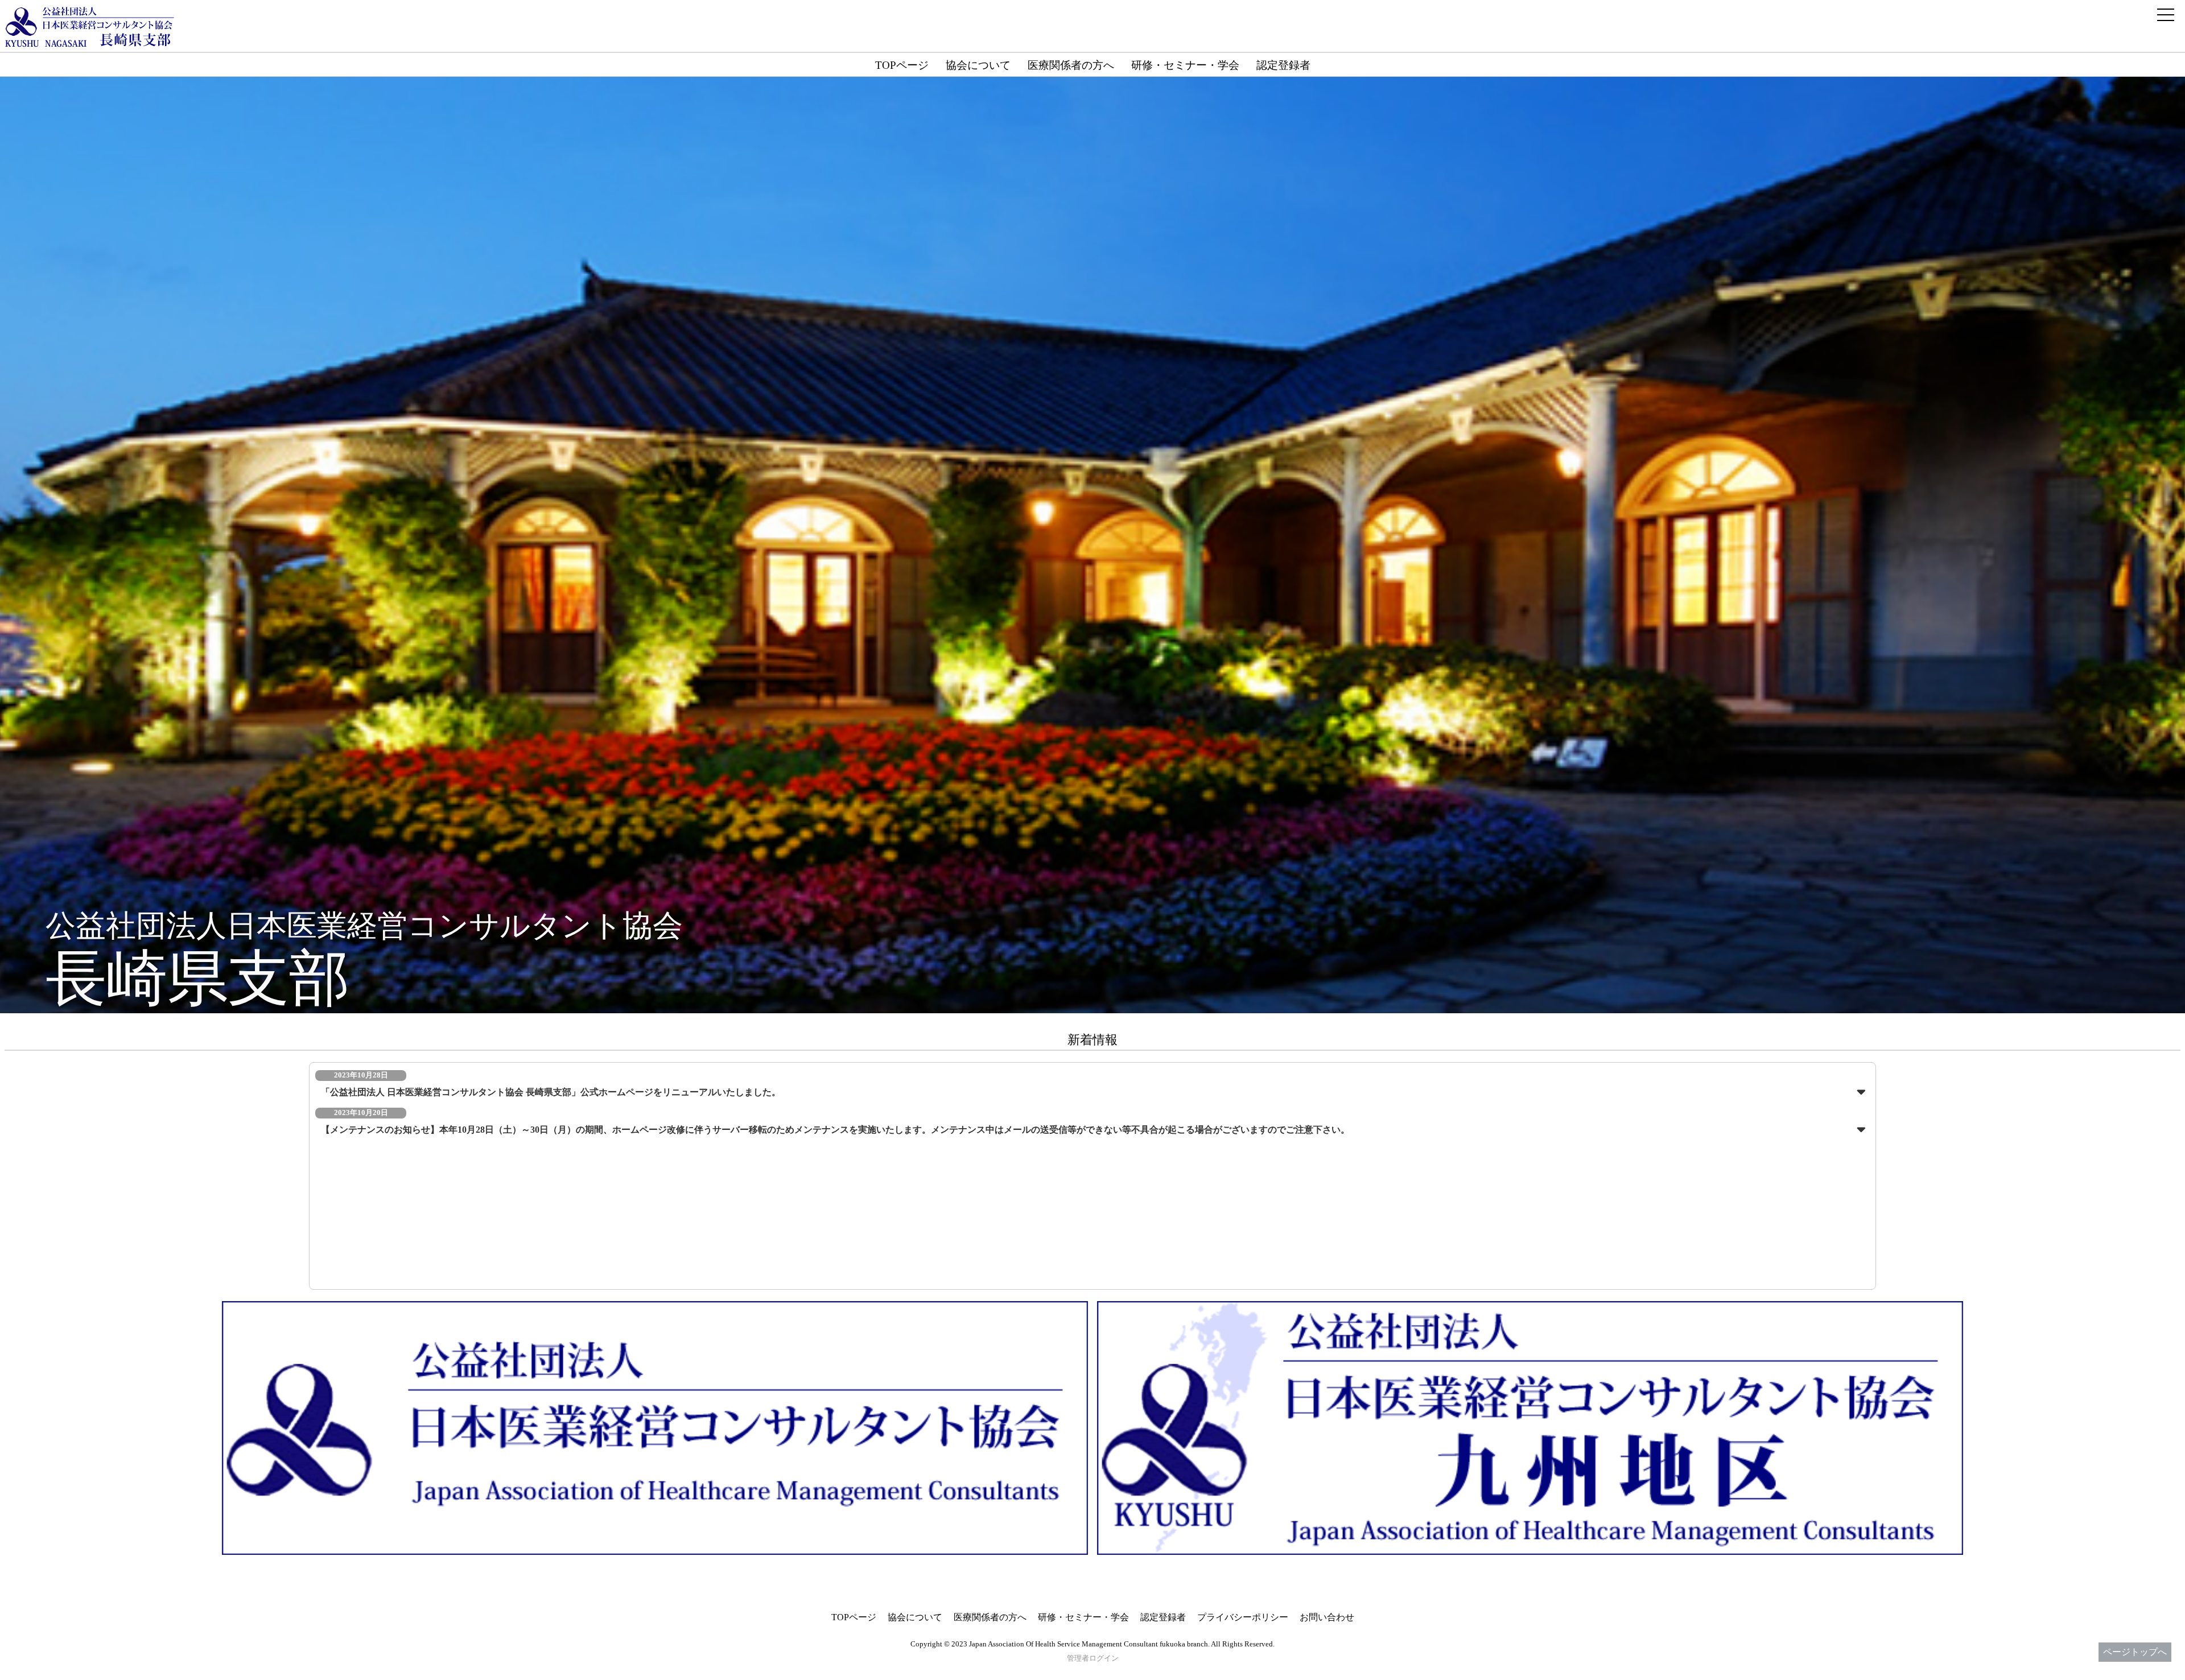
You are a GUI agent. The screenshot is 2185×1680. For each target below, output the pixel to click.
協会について (978, 65)
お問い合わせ (1327, 1617)
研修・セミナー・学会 (1185, 65)
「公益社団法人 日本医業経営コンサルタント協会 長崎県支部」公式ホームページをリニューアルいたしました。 (551, 1092)
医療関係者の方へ (1071, 65)
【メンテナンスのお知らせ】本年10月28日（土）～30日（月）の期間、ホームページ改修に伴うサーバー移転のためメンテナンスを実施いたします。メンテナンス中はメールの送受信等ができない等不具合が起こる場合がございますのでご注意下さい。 (835, 1130)
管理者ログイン (1093, 1658)
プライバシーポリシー (1243, 1617)
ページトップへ (2135, 1652)
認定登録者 (1283, 65)
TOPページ (902, 65)
